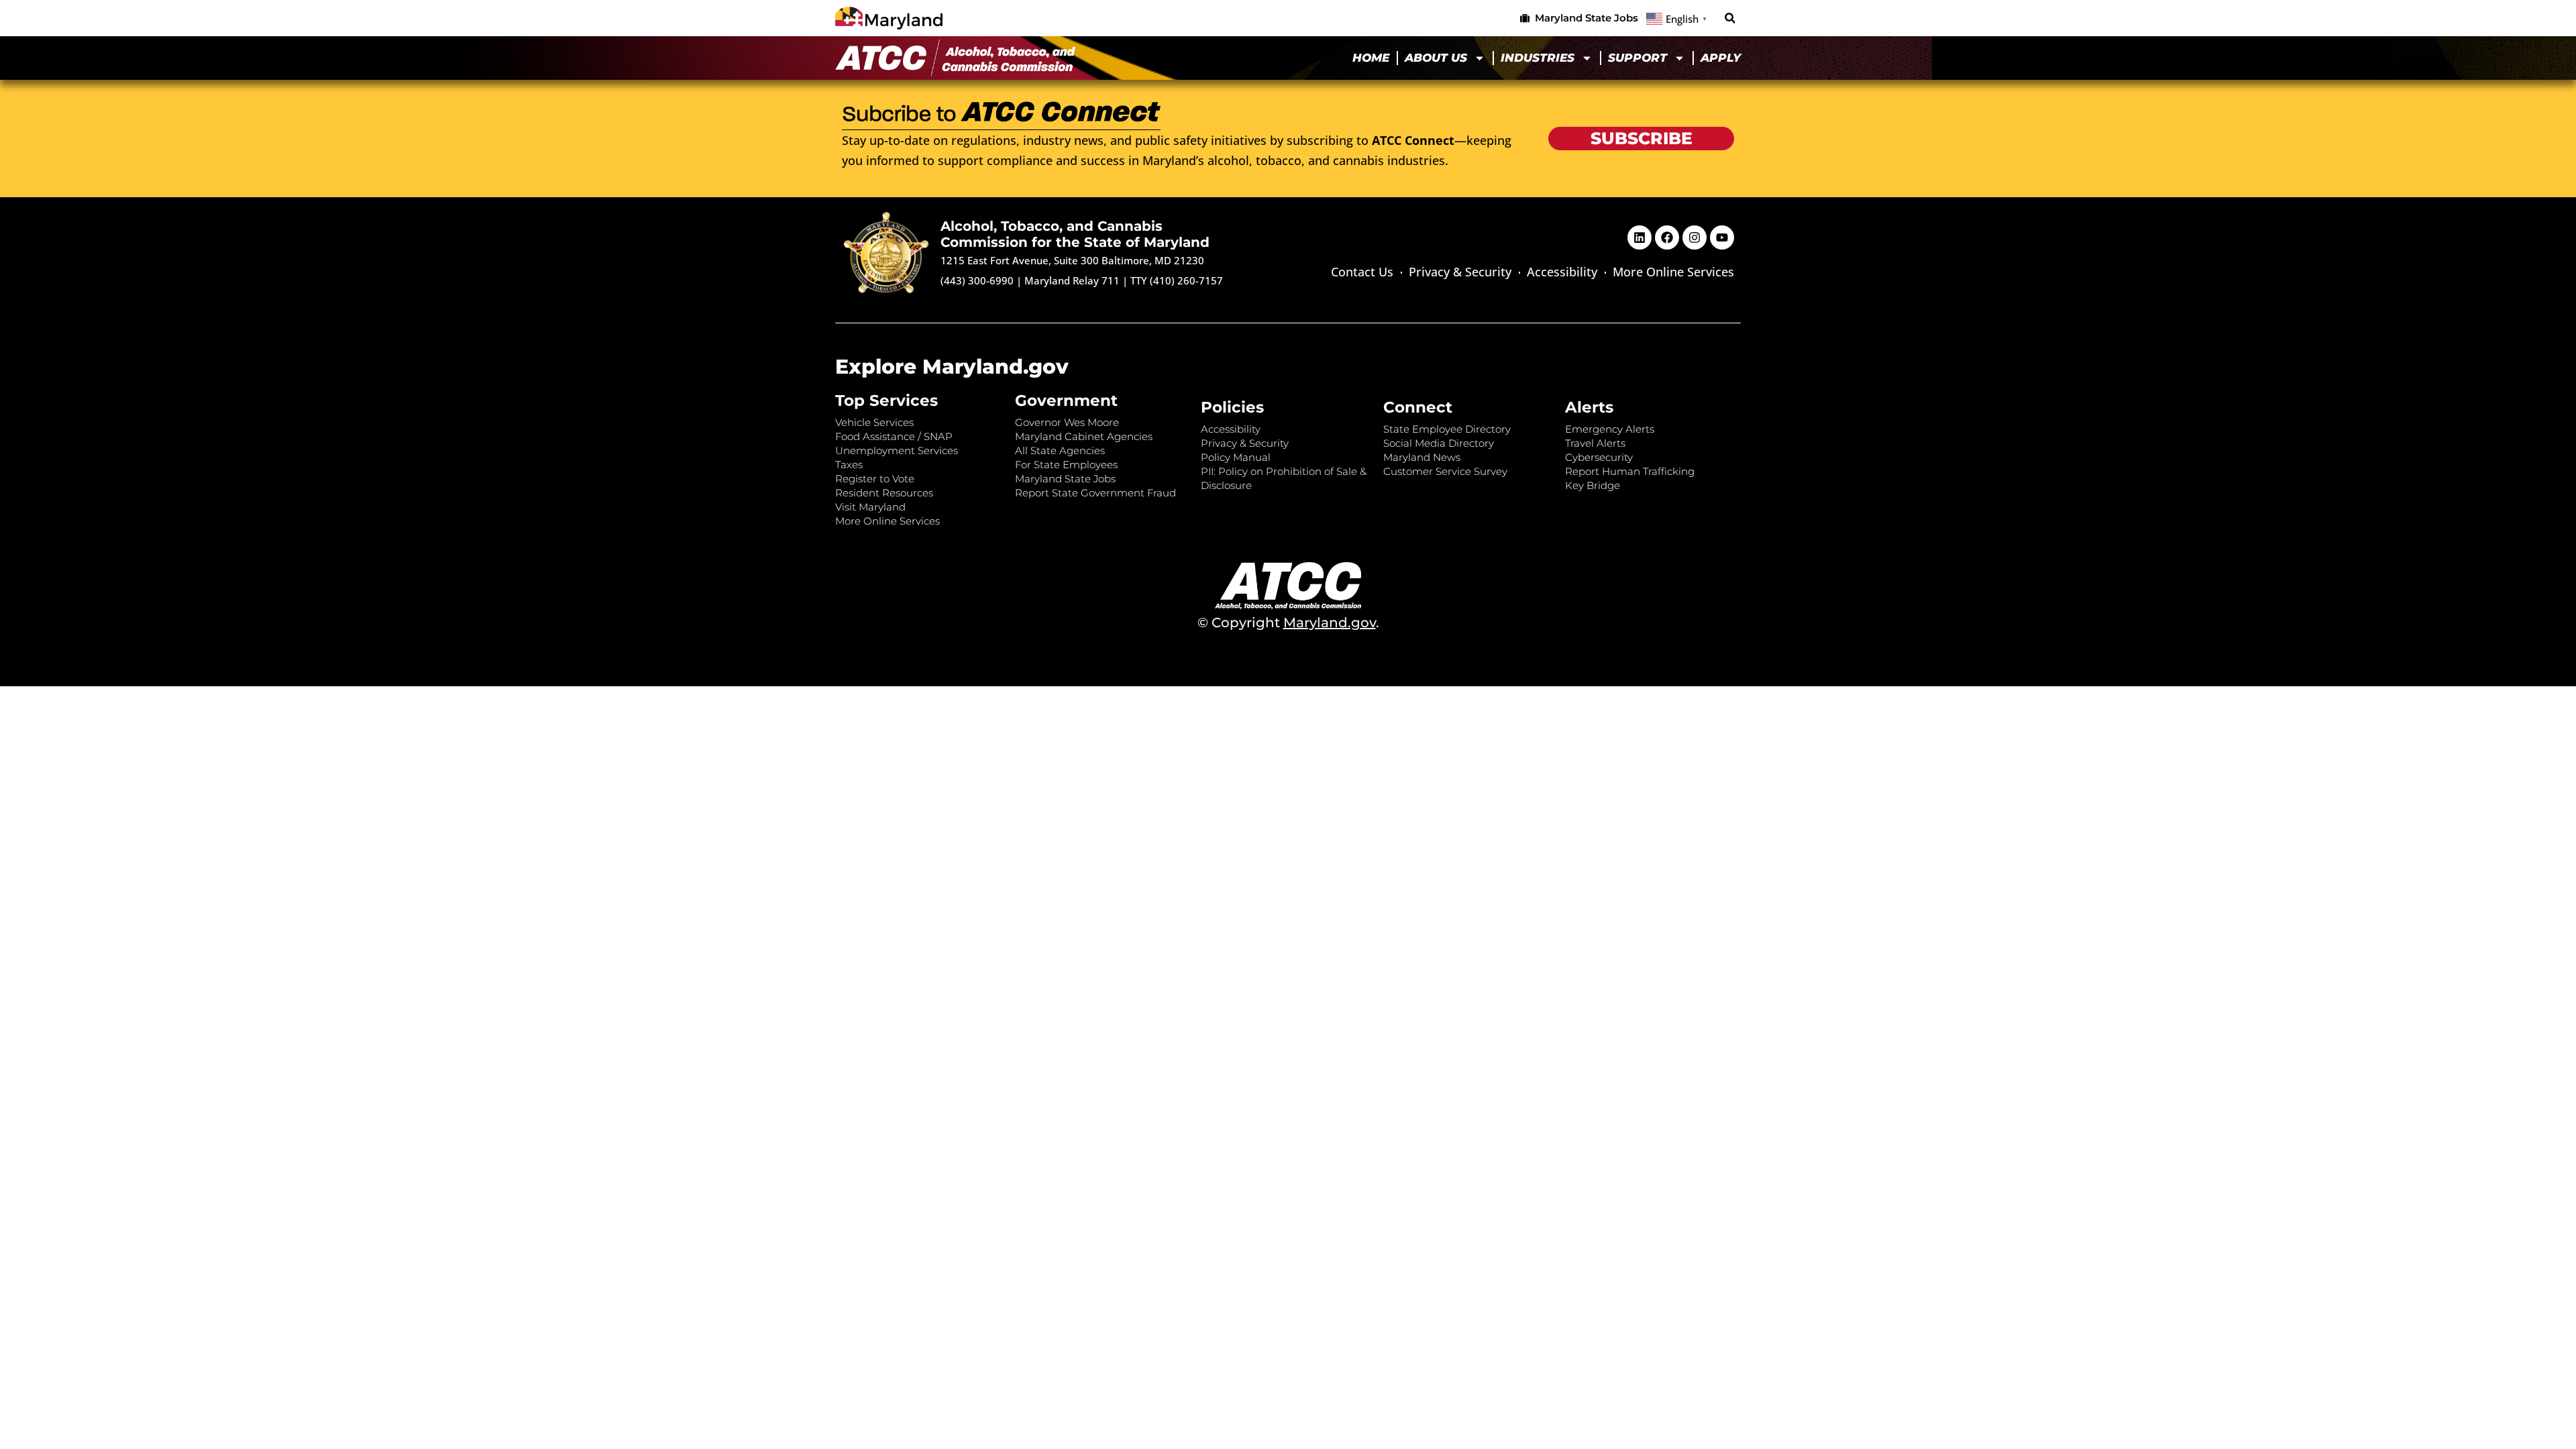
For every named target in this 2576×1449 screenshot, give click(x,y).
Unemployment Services (897, 450)
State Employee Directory (1447, 429)
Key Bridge (1593, 485)
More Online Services (1673, 272)
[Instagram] (1695, 237)
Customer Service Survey (1445, 471)
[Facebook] (1667, 237)
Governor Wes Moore (1067, 422)
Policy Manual (1236, 457)
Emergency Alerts (1610, 429)
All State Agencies (1060, 450)
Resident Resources (884, 493)
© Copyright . (1288, 623)
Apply (1721, 58)
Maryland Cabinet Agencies (1084, 436)
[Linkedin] (1640, 237)
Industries (1538, 58)
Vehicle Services (874, 422)
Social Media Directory (1439, 443)
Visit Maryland (870, 507)
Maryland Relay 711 (1073, 280)
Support (1638, 58)
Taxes (849, 465)
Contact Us (1362, 272)
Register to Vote (875, 479)
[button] (1730, 18)
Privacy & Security (1460, 272)
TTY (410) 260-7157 (1177, 280)
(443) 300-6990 (977, 280)
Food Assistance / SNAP (894, 436)
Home (1371, 58)
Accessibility (1562, 272)
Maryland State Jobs (1065, 479)
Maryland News (1422, 457)
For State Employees (1066, 465)
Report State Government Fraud (1095, 493)
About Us (1436, 58)
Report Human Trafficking (1630, 471)
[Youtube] (1722, 237)
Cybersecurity (1599, 457)
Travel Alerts (1595, 443)
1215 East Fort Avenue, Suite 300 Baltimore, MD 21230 (1072, 260)
